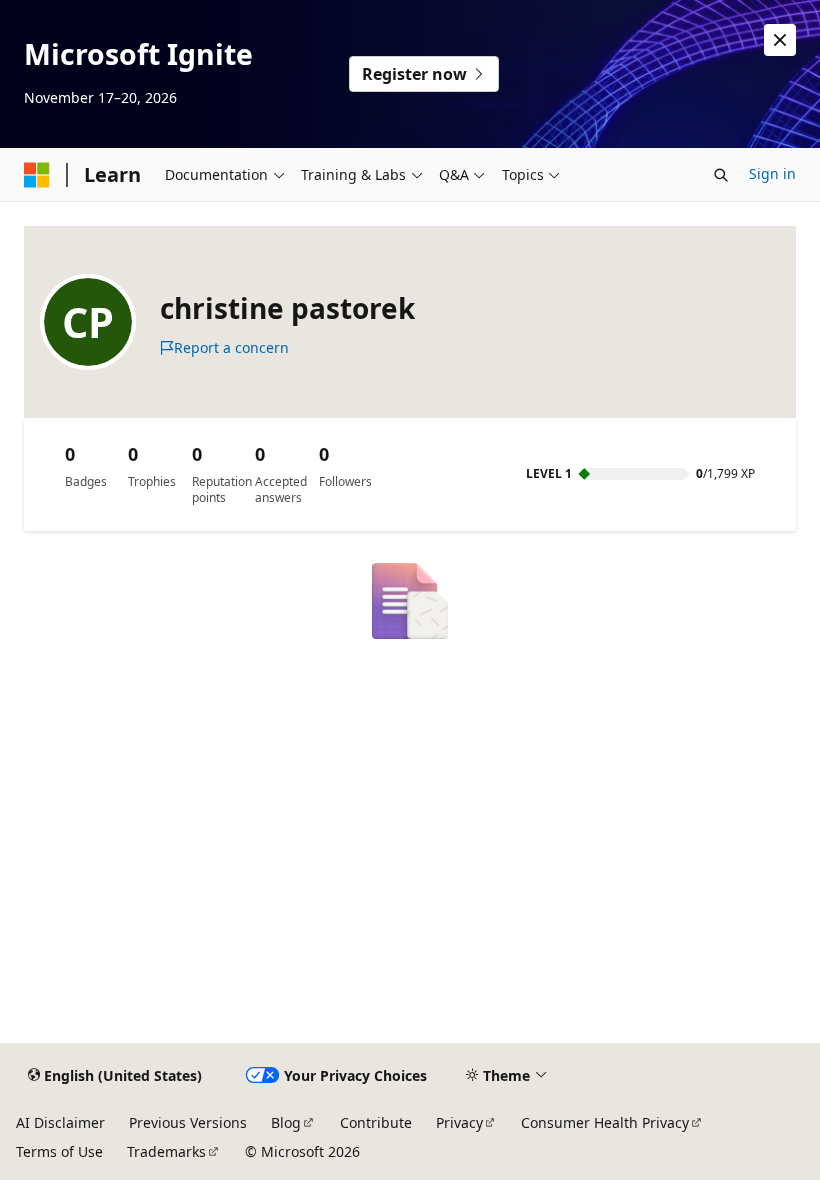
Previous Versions (188, 1122)
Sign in (772, 173)
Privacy (459, 1122)
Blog (286, 1122)
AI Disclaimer (60, 1122)
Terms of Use (59, 1151)
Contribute (376, 1122)
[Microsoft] (37, 175)
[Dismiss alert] (780, 40)
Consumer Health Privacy (605, 1122)
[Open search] (721, 175)
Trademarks (166, 1151)
